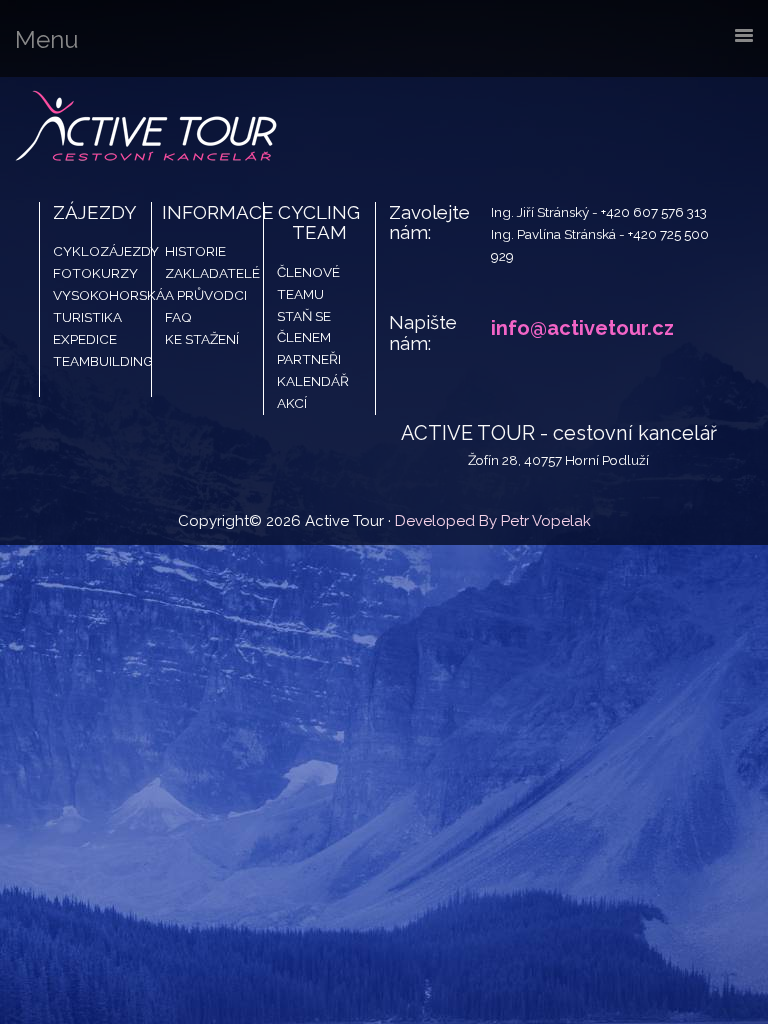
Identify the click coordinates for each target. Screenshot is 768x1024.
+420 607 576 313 (654, 212)
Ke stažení (202, 339)
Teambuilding (103, 361)
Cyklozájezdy (106, 251)
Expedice (85, 339)
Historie (195, 251)
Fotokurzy (95, 273)
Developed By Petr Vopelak (493, 521)
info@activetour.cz (582, 328)
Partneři (309, 359)
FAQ (178, 317)
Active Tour (150, 127)
